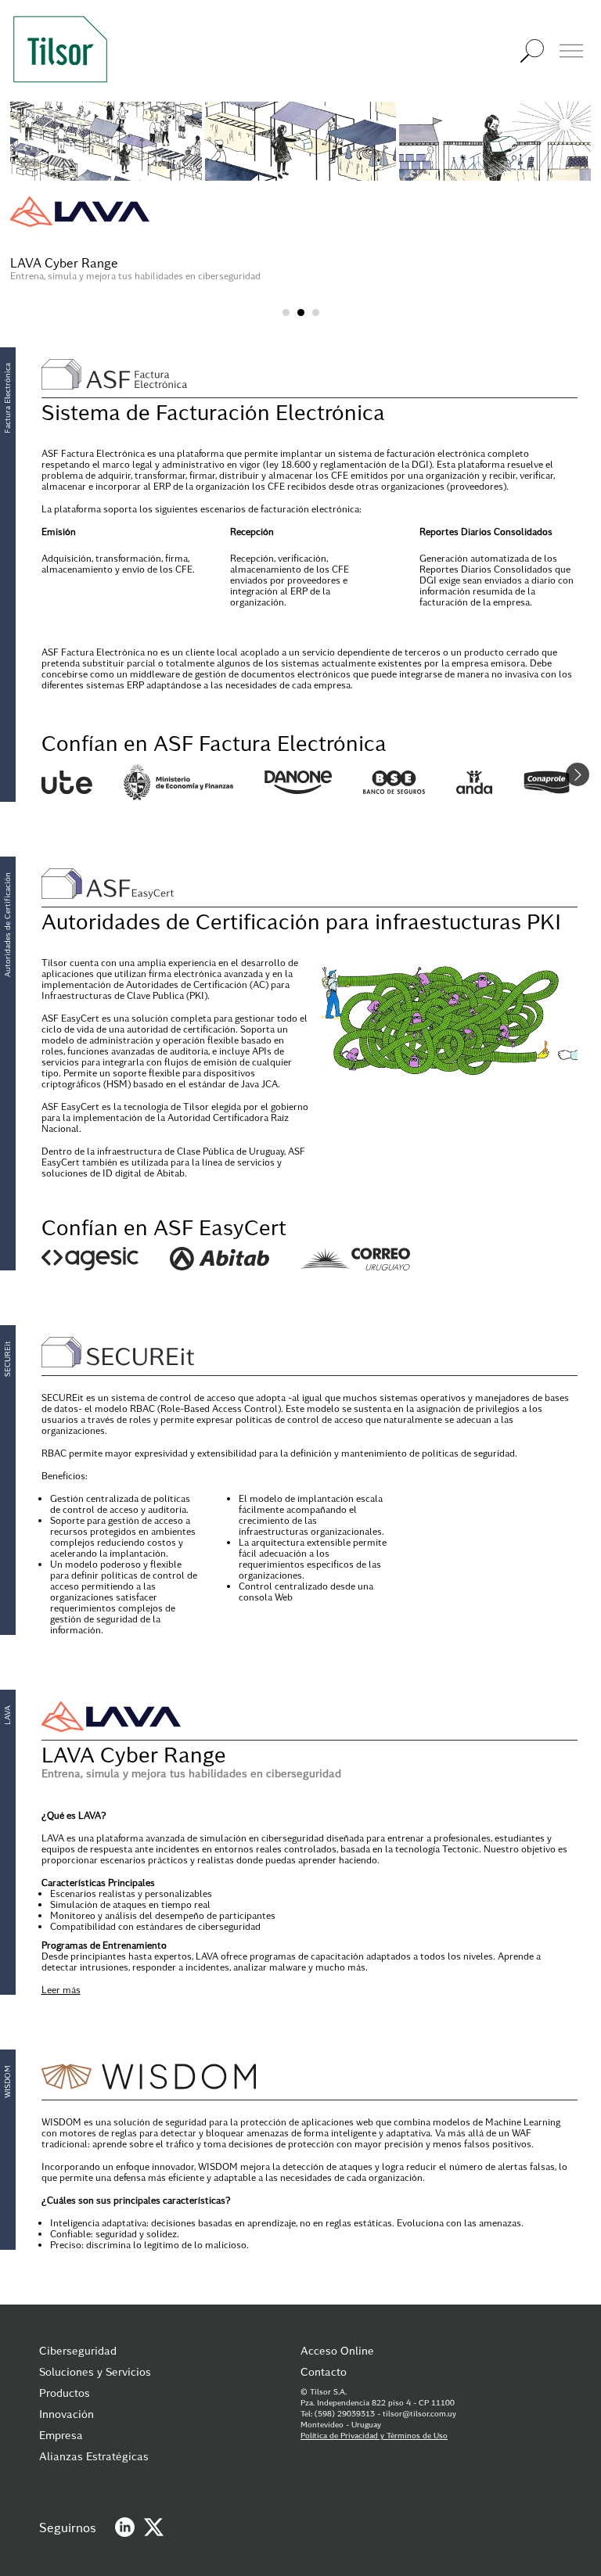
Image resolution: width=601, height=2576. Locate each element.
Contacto (324, 2371)
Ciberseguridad (78, 2350)
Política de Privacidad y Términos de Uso (374, 2435)
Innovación (67, 2414)
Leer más (61, 1989)
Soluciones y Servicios (95, 2371)
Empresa (61, 2435)
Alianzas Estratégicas (94, 2456)
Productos (65, 2393)
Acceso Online (337, 2350)
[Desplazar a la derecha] (578, 774)
